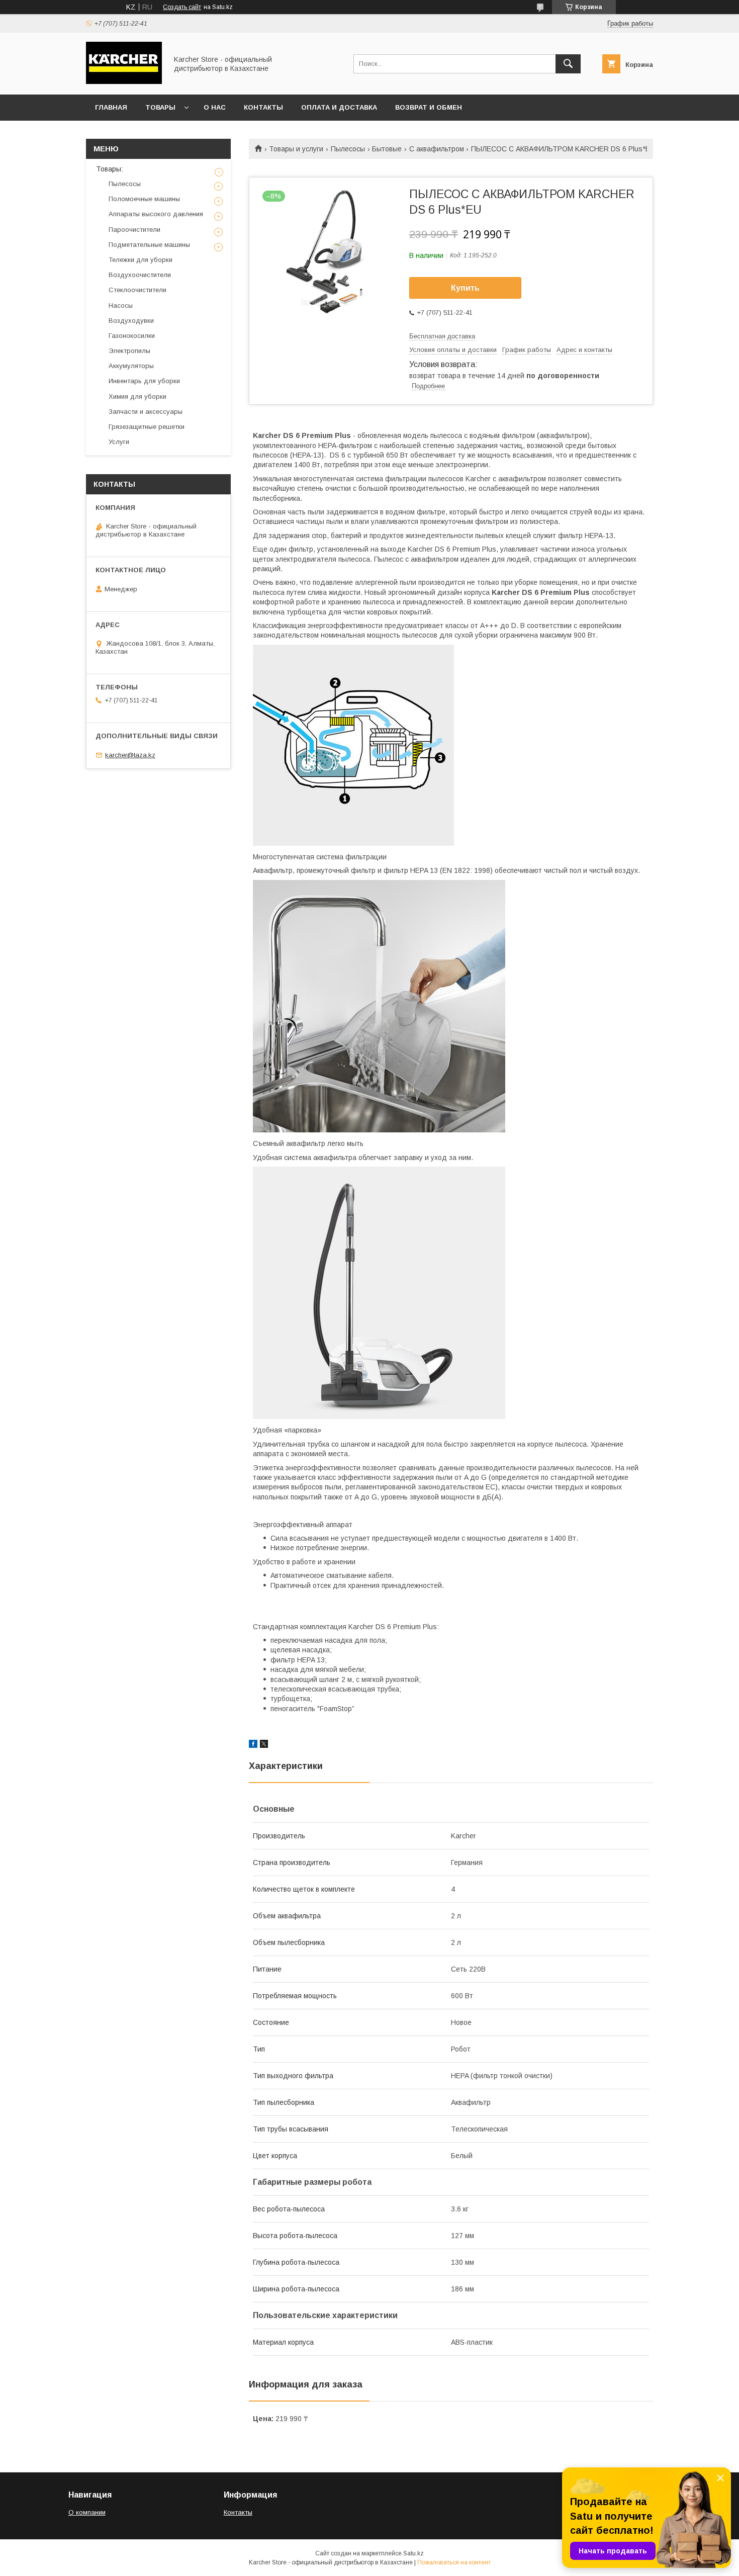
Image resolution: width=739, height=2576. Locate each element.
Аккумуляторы (131, 366)
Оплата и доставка (339, 107)
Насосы (121, 305)
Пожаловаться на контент (454, 2562)
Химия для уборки (137, 396)
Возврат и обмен (429, 107)
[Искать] (568, 64)
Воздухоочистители (140, 275)
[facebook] (253, 1745)
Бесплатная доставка (442, 336)
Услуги (119, 442)
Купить (465, 288)
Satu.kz (413, 2553)
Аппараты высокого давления (156, 214)
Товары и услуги (296, 149)
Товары (160, 107)
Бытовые (387, 149)
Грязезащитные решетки (147, 427)
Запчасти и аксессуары (146, 412)
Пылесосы (348, 149)
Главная (111, 107)
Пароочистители (134, 230)
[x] (264, 1745)
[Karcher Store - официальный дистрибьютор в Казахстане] (124, 81)
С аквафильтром (437, 149)
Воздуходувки (131, 321)
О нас (215, 107)
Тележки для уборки (141, 260)
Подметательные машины (149, 245)
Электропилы (129, 351)
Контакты (263, 107)
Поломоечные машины (144, 199)
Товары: (110, 169)
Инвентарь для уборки (144, 381)
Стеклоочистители (137, 290)
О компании (87, 2512)
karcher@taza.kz (130, 755)
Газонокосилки (132, 336)
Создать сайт (182, 7)
